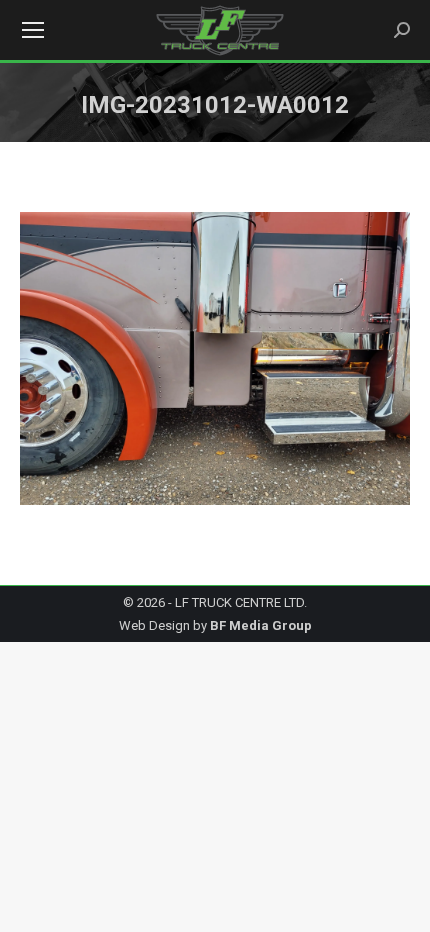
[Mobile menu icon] (33, 30)
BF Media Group (261, 625)
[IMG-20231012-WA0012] (215, 358)
